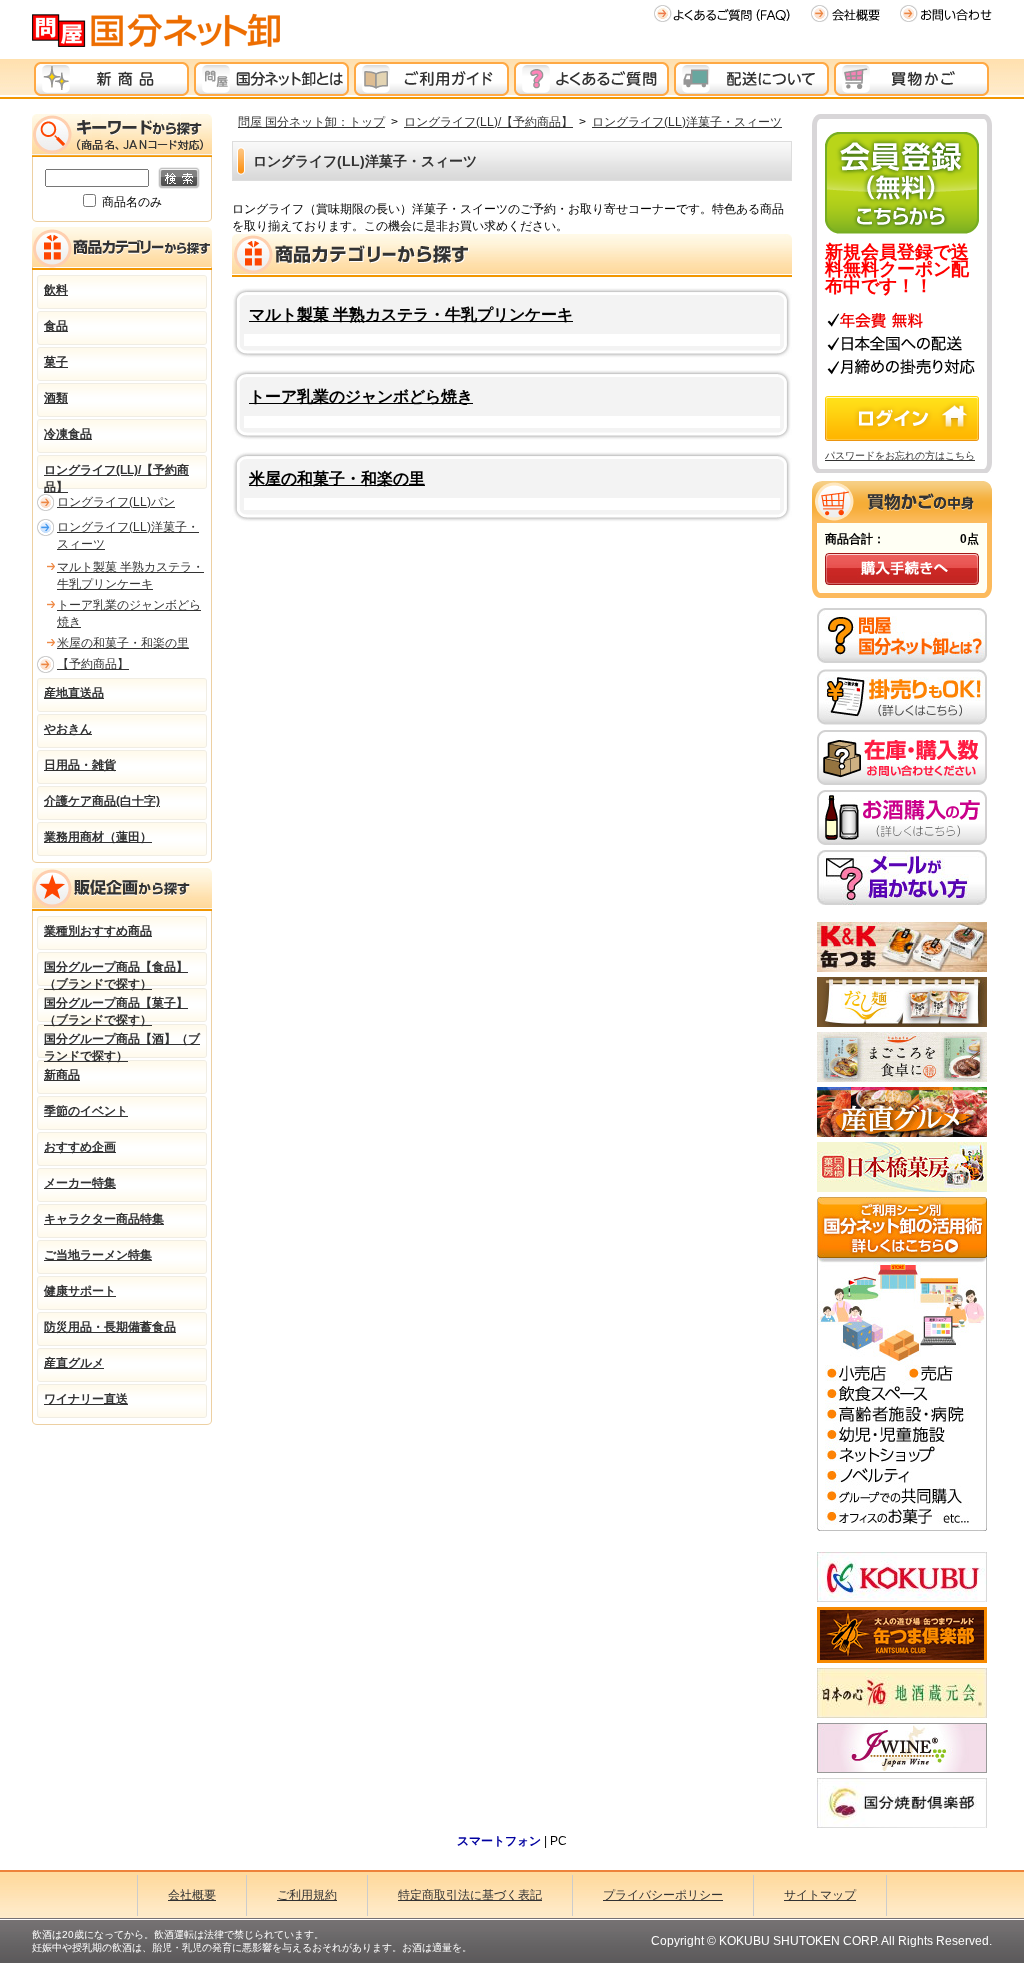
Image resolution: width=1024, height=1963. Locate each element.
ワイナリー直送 (86, 1399)
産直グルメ (74, 1363)
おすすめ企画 (80, 1147)
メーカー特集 (80, 1183)
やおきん (68, 729)
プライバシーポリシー (663, 1895)
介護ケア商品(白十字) (102, 801)
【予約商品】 (93, 664)
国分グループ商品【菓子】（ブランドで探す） (116, 1009)
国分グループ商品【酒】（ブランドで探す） (122, 1045)
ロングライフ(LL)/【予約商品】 (488, 122)
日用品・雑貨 (80, 765)
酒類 (56, 398)
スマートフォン (499, 1841)
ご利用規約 (307, 1895)
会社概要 (192, 1895)
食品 (56, 326)
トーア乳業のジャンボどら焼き (361, 396)
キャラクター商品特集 (104, 1219)
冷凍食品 (68, 434)
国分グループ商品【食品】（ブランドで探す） (116, 973)
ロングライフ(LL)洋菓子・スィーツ (687, 122)
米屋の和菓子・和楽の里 (337, 478)
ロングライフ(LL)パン (116, 502)
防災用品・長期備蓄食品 (110, 1327)
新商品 (62, 1075)
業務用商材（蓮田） (98, 837)
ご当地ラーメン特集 (98, 1255)
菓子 (56, 362)
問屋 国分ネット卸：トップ (311, 122)
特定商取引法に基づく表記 (470, 1895)
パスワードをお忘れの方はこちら (900, 455)
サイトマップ (820, 1895)
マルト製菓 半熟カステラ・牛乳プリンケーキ (411, 314)
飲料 (56, 290)
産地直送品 (74, 693)
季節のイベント (86, 1111)
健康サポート (80, 1291)
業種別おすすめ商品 (98, 931)
